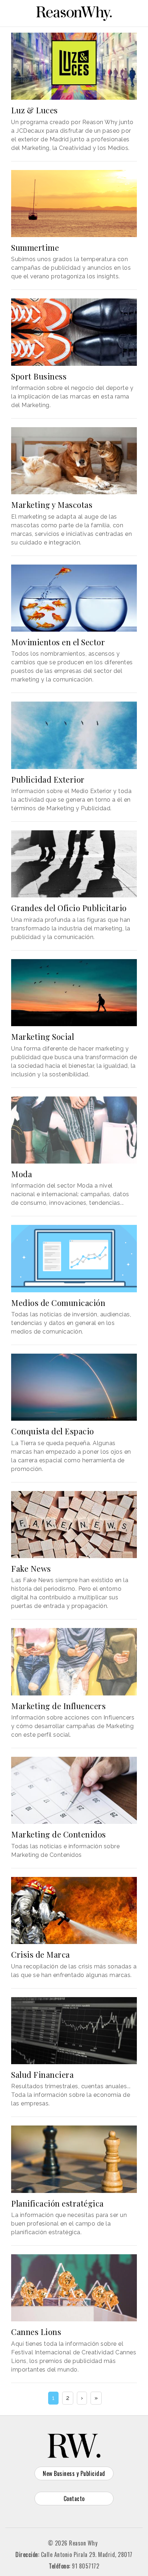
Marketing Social (43, 1037)
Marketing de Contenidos (59, 1834)
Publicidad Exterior (48, 779)
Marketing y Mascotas (52, 505)
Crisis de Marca (41, 1954)
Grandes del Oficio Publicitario (69, 908)
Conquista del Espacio (53, 1431)
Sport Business (39, 376)
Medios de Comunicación (58, 1303)
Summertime (35, 247)
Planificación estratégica (57, 2203)
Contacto (74, 2499)
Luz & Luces (34, 110)
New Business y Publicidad (74, 2473)
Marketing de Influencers (58, 1706)
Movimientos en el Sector (58, 642)
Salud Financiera (42, 2075)
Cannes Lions (36, 2332)
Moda (22, 1174)
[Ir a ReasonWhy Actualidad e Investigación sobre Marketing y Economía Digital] (74, 12)
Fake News (31, 1568)
